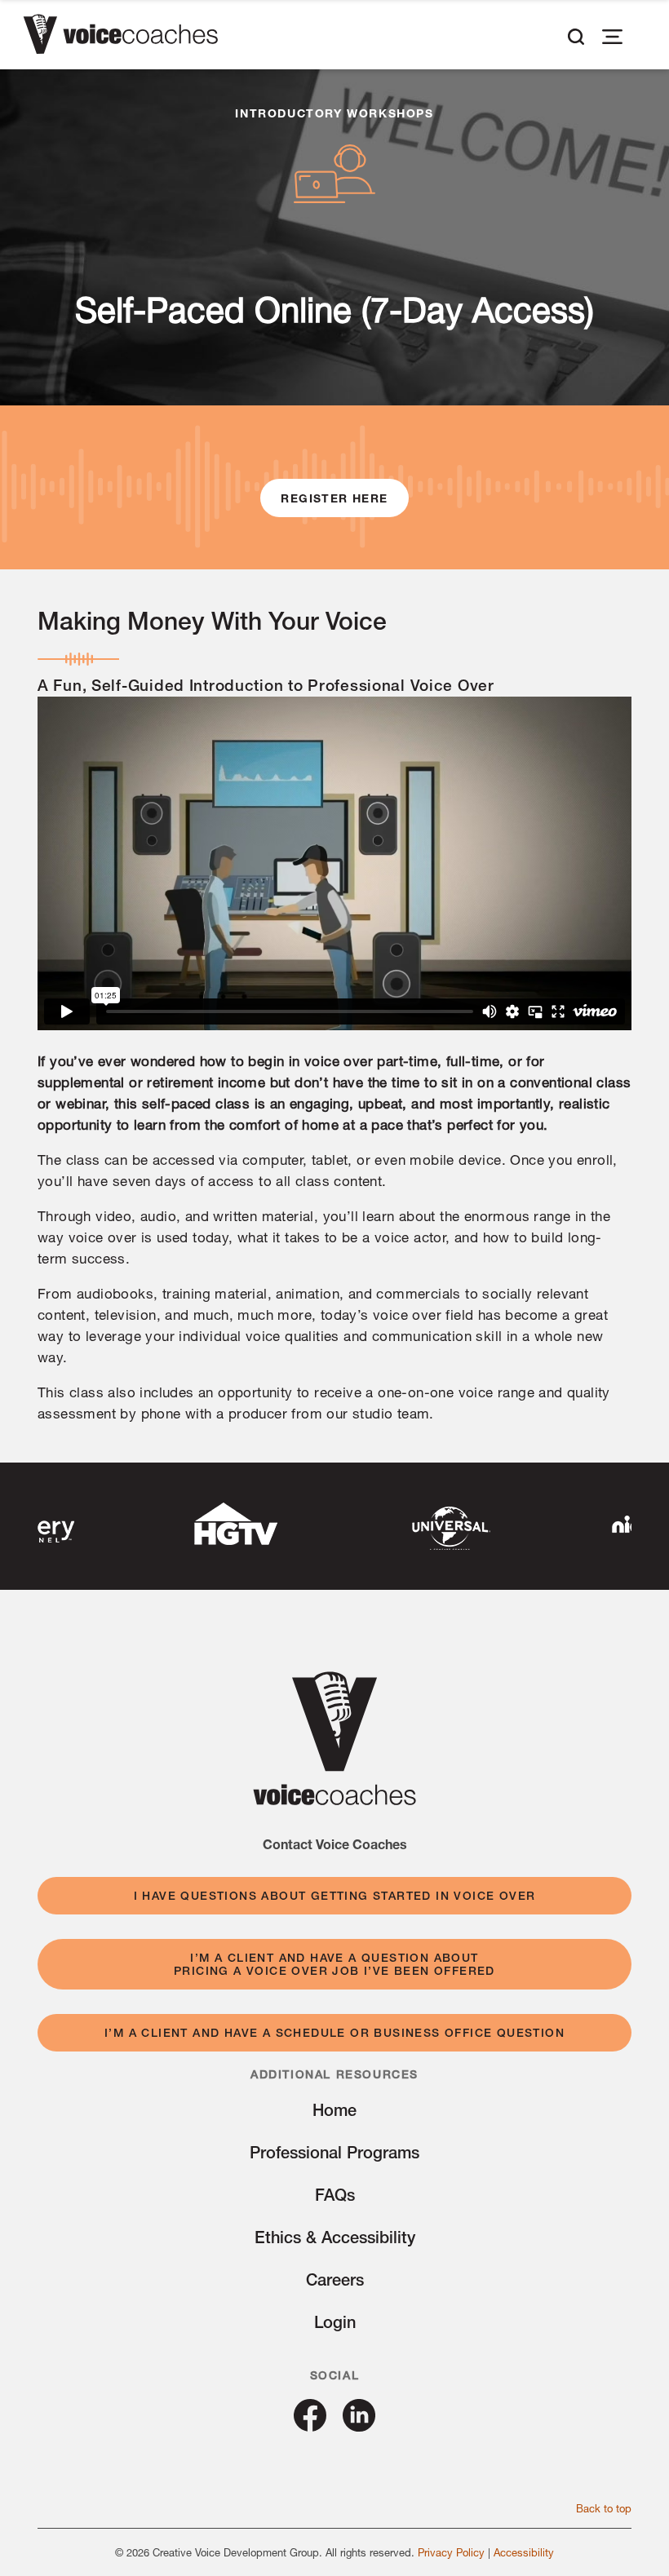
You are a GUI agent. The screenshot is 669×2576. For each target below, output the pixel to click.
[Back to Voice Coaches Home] (120, 37)
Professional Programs (334, 2152)
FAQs (335, 2195)
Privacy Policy (451, 2552)
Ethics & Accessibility (335, 2237)
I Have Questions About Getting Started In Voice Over (335, 1896)
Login (335, 2322)
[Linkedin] (359, 2426)
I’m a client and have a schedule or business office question (334, 2033)
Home (334, 2110)
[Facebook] (310, 2426)
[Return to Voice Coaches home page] (334, 1800)
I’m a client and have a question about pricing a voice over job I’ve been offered (334, 1964)
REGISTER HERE (334, 498)
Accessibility (524, 2552)
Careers (335, 2279)
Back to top (604, 2508)
